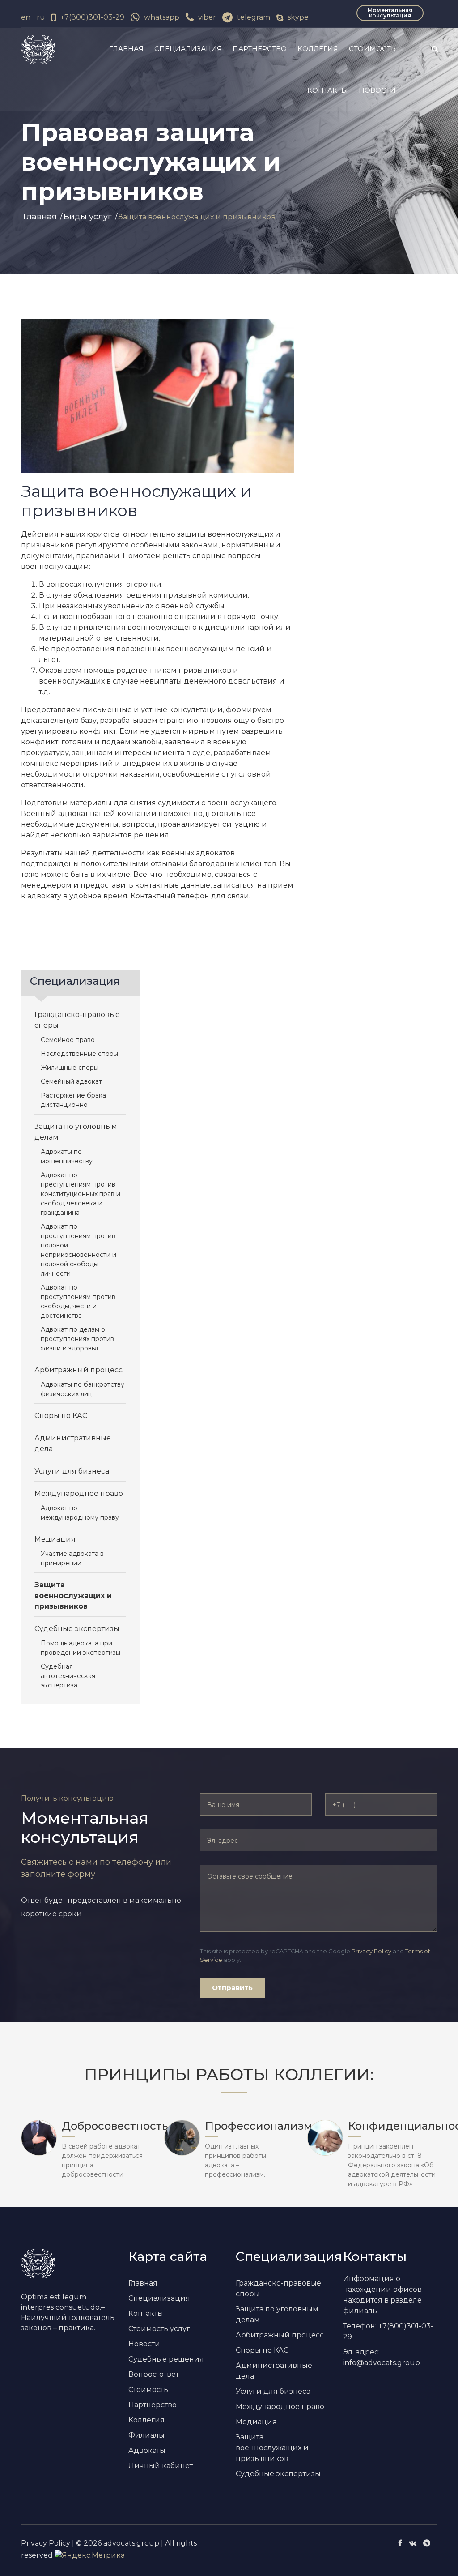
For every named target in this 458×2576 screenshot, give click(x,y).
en (26, 17)
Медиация (55, 1539)
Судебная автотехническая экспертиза (68, 1676)
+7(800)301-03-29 (92, 17)
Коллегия (318, 49)
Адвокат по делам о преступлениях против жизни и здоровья (77, 1339)
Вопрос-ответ (154, 2374)
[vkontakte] (413, 2543)
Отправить (232, 1988)
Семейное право (68, 1040)
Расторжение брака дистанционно (73, 1100)
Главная (126, 49)
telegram (254, 17)
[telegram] (427, 2543)
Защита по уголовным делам (76, 1132)
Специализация (188, 49)
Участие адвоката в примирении (72, 1558)
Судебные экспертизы (77, 1629)
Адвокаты (147, 2450)
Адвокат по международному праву (80, 1513)
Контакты (328, 90)
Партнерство (260, 49)
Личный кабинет (161, 2466)
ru (41, 17)
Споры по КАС (61, 1416)
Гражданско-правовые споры (77, 1020)
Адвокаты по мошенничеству (67, 1156)
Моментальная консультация (390, 13)
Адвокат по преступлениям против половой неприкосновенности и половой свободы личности (78, 1250)
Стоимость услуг (159, 2329)
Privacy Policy (371, 1951)
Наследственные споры (79, 1054)
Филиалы (146, 2435)
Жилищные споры (70, 1068)
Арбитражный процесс (78, 1370)
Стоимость (372, 49)
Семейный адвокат (71, 1081)
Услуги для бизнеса (72, 1471)
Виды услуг (88, 217)
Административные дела (73, 1443)
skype (298, 17)
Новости (377, 90)
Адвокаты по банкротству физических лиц (83, 1389)
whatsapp (162, 17)
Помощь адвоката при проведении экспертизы (81, 1648)
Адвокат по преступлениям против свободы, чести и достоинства (78, 1301)
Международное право (79, 1493)
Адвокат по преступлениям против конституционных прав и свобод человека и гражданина (81, 1194)
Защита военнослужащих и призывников (73, 1596)
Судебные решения (166, 2359)
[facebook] (400, 2543)
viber (207, 17)
